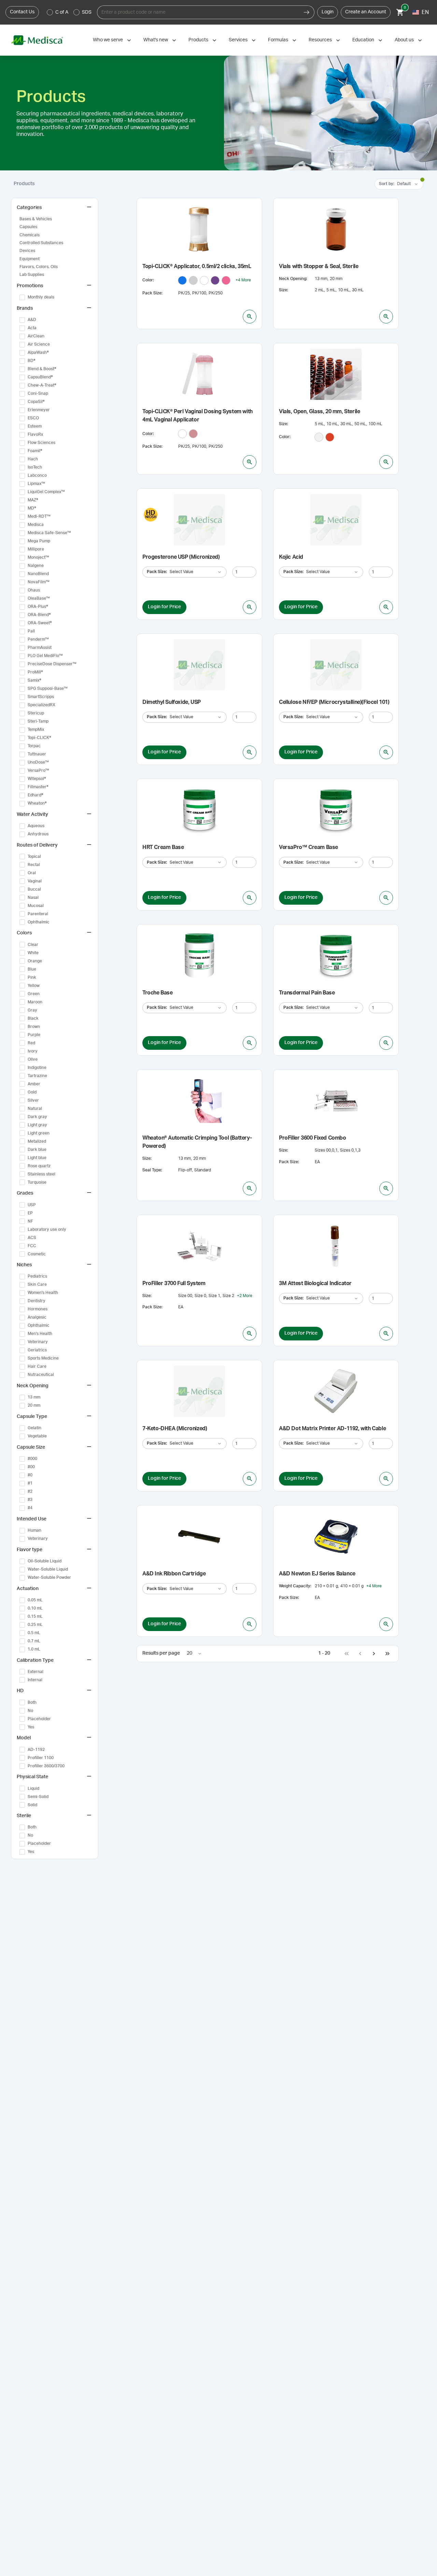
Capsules (28, 227)
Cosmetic (37, 1254)
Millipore (36, 549)
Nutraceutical (41, 1375)
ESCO (33, 418)
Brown (34, 1027)
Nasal (33, 897)
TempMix (36, 729)
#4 (30, 1508)
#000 (32, 1459)
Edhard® (36, 795)
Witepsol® (37, 779)
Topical (34, 857)
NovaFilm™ (39, 582)
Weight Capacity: (295, 1586)
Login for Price (164, 607)
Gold (32, 1092)
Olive (33, 1059)
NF (30, 1221)
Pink (32, 977)
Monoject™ (38, 557)
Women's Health (43, 1293)
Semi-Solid (38, 1797)
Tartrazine (37, 1076)
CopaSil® (36, 402)
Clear (33, 945)
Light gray (37, 1125)
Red (31, 1043)
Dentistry (37, 1301)
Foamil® (35, 451)
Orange (35, 961)
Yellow (34, 986)
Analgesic (37, 1317)
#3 (30, 1500)
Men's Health (40, 1334)
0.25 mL (35, 1625)
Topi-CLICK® (39, 738)
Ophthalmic (39, 922)
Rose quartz (39, 1166)
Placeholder (39, 1719)
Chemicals (30, 235)
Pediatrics (37, 1276)
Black (33, 1018)
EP (30, 1213)
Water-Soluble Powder (49, 1577)
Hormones (38, 1309)
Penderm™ (38, 639)
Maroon (35, 1002)
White (33, 953)
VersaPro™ (38, 770)
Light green (39, 1133)
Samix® (34, 680)
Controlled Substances (41, 243)
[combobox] (198, 12)
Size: (284, 290)
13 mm (34, 1397)
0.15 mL (35, 1616)
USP (32, 1205)
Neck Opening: (293, 279)
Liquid (33, 1788)
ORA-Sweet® (40, 623)
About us (404, 40)
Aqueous (36, 826)
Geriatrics (37, 1350)
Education (363, 40)
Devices (27, 251)
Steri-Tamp (38, 721)
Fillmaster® (38, 787)
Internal (35, 1680)
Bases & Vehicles (36, 219)
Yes (31, 1727)
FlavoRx (35, 434)
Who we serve (108, 40)
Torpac (34, 746)
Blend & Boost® (42, 369)
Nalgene (36, 566)
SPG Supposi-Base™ (48, 688)
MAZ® (33, 500)
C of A (62, 12)
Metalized (37, 1141)
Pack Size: (152, 293)
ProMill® (35, 672)
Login (328, 12)
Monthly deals (41, 297)
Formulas (278, 40)
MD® (32, 508)
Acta (32, 328)
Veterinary (38, 1342)
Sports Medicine (43, 1358)
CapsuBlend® (40, 377)
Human (34, 1530)
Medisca (36, 525)
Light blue (37, 1158)
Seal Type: (152, 1170)
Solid (32, 1805)
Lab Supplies (32, 275)
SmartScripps (41, 697)
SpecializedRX (41, 705)
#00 (31, 1467)
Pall (31, 631)
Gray (32, 1010)
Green (34, 994)
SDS (87, 12)
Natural (35, 1109)
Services (238, 40)
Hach (33, 459)
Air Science (39, 344)
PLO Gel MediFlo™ (45, 656)
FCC (32, 1246)
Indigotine (37, 1068)
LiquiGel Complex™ (46, 492)
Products (198, 40)
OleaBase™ (39, 598)
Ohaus (34, 590)
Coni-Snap (38, 393)
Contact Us (22, 12)
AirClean (36, 336)
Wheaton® (37, 803)
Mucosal (36, 906)
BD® (32, 361)
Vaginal (35, 881)
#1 (30, 1483)
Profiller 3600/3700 (46, 1766)
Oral (32, 873)
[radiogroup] (69, 12)
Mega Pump (39, 541)
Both (32, 1702)
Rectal (34, 865)
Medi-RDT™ (39, 516)
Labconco (37, 475)
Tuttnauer (37, 754)
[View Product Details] (250, 317)
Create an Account (366, 12)
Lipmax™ (36, 484)
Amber (34, 1084)
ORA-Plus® (38, 607)
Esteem (35, 426)
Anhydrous (38, 834)
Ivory (33, 1051)
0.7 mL (34, 1641)
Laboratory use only (47, 1229)
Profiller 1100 (41, 1758)
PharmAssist (40, 648)
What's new (156, 40)
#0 (30, 1475)
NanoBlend (38, 574)
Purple (34, 1035)
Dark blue (37, 1150)
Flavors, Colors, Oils (39, 267)
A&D (32, 320)
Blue (32, 969)
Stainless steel (41, 1174)
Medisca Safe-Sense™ (49, 533)
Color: (148, 280)
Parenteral (38, 914)
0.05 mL (35, 1600)
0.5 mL (34, 1633)
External (36, 1672)
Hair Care (37, 1366)
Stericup (36, 713)
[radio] (50, 12)
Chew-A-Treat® (42, 385)
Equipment (30, 259)
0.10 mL (35, 1608)
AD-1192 (36, 1750)
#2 (30, 1491)
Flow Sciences (41, 443)
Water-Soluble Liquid (48, 1569)
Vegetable (37, 1436)
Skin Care (37, 1284)
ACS (32, 1238)
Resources (320, 40)
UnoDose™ (38, 762)
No (30, 1711)
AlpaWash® (38, 352)
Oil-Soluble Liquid (45, 1561)
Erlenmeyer (39, 410)
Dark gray (37, 1117)
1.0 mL (34, 1649)
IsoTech (35, 467)
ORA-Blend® (39, 615)
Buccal (34, 889)
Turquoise (37, 1182)
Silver (33, 1100)
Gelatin (34, 1428)
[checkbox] (22, 297)
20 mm (34, 1405)
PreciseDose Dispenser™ (52, 664)
